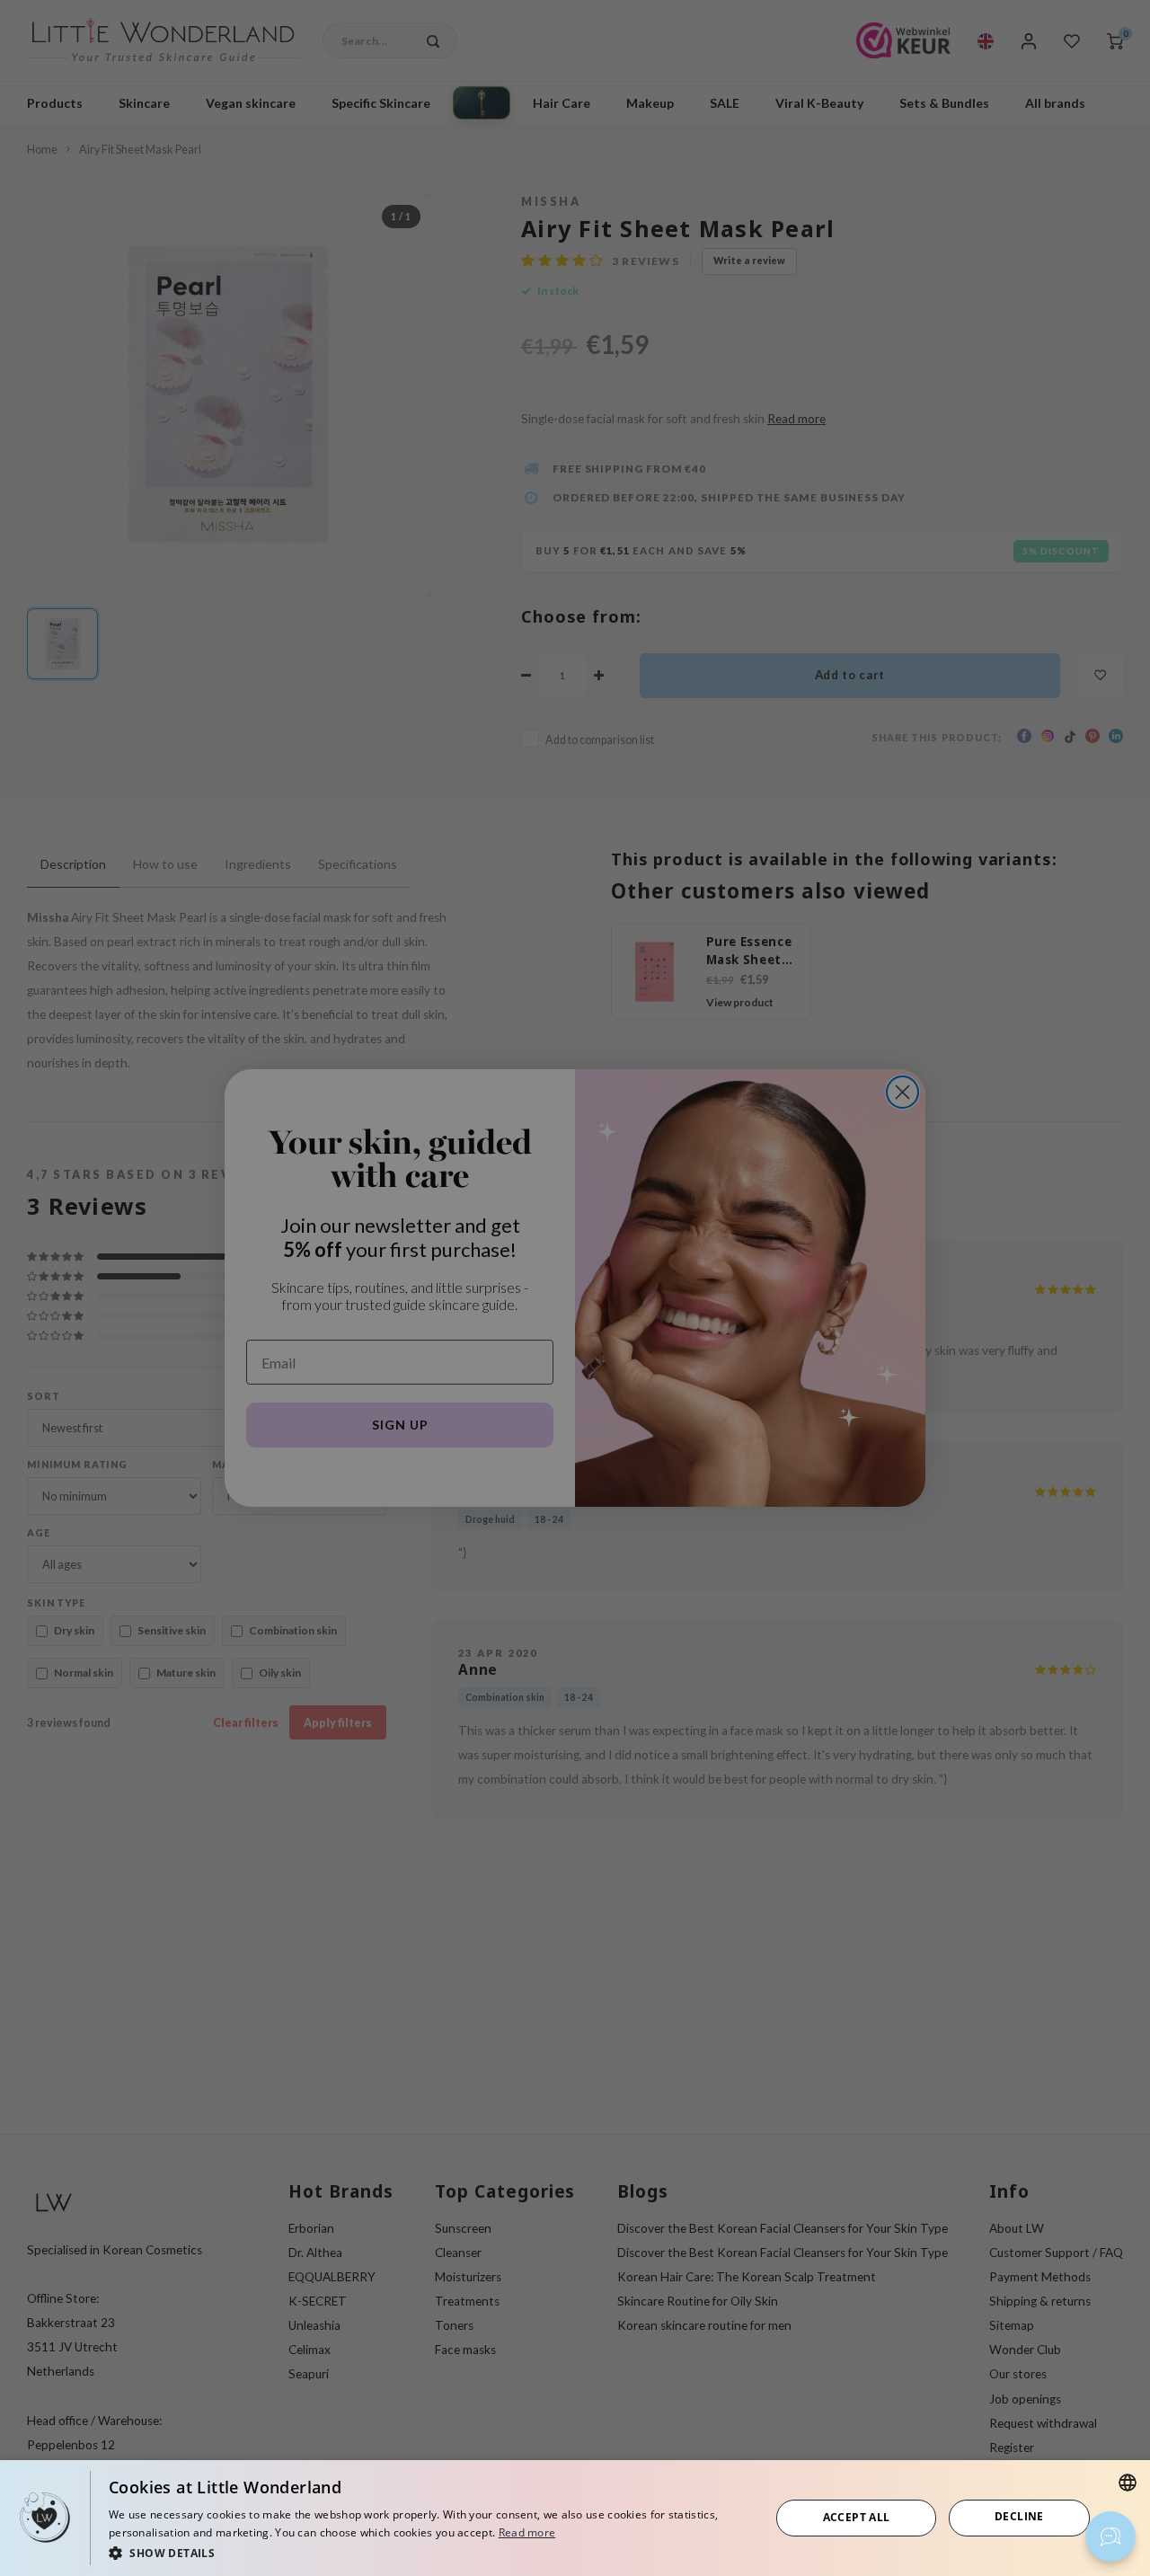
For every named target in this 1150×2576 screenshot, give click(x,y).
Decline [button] (1019, 2516)
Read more (527, 2532)
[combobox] (1128, 2483)
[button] (429, 2552)
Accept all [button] (857, 2517)
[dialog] (575, 2518)
